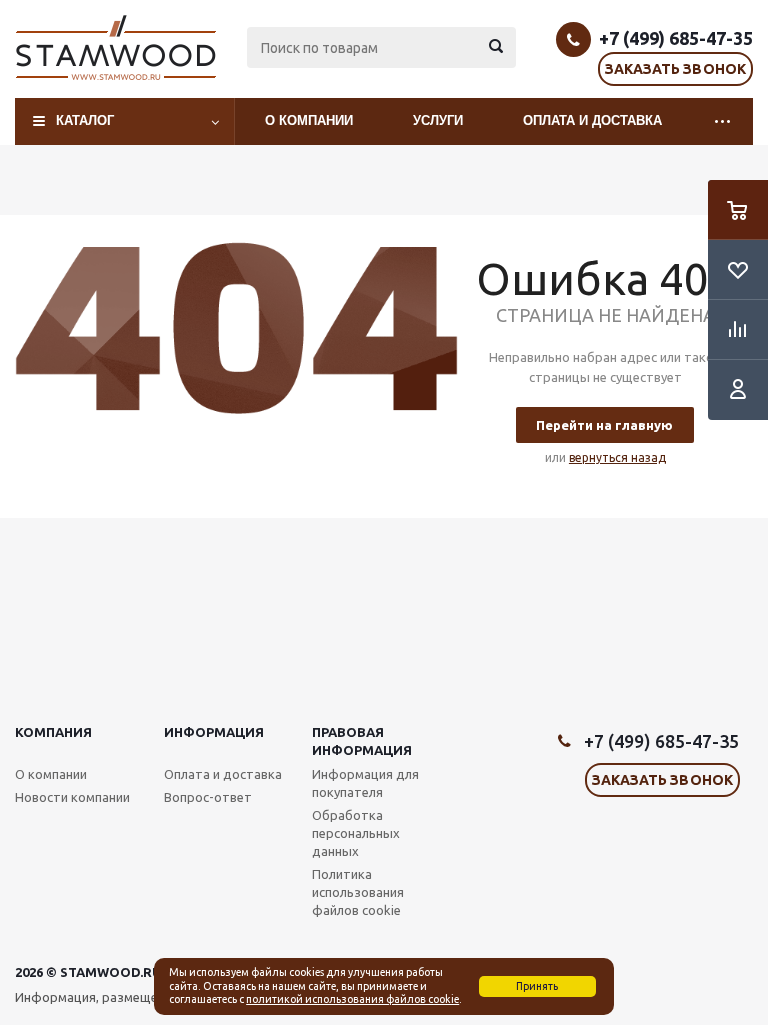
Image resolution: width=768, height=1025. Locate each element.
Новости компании (72, 797)
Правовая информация (362, 741)
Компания (53, 732)
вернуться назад (617, 457)
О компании (309, 120)
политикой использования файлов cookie (352, 999)
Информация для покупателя (365, 783)
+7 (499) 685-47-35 (676, 38)
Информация (214, 732)
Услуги (438, 120)
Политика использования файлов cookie (358, 892)
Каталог (85, 120)
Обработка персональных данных (356, 833)
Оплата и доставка (592, 120)
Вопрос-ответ (208, 797)
